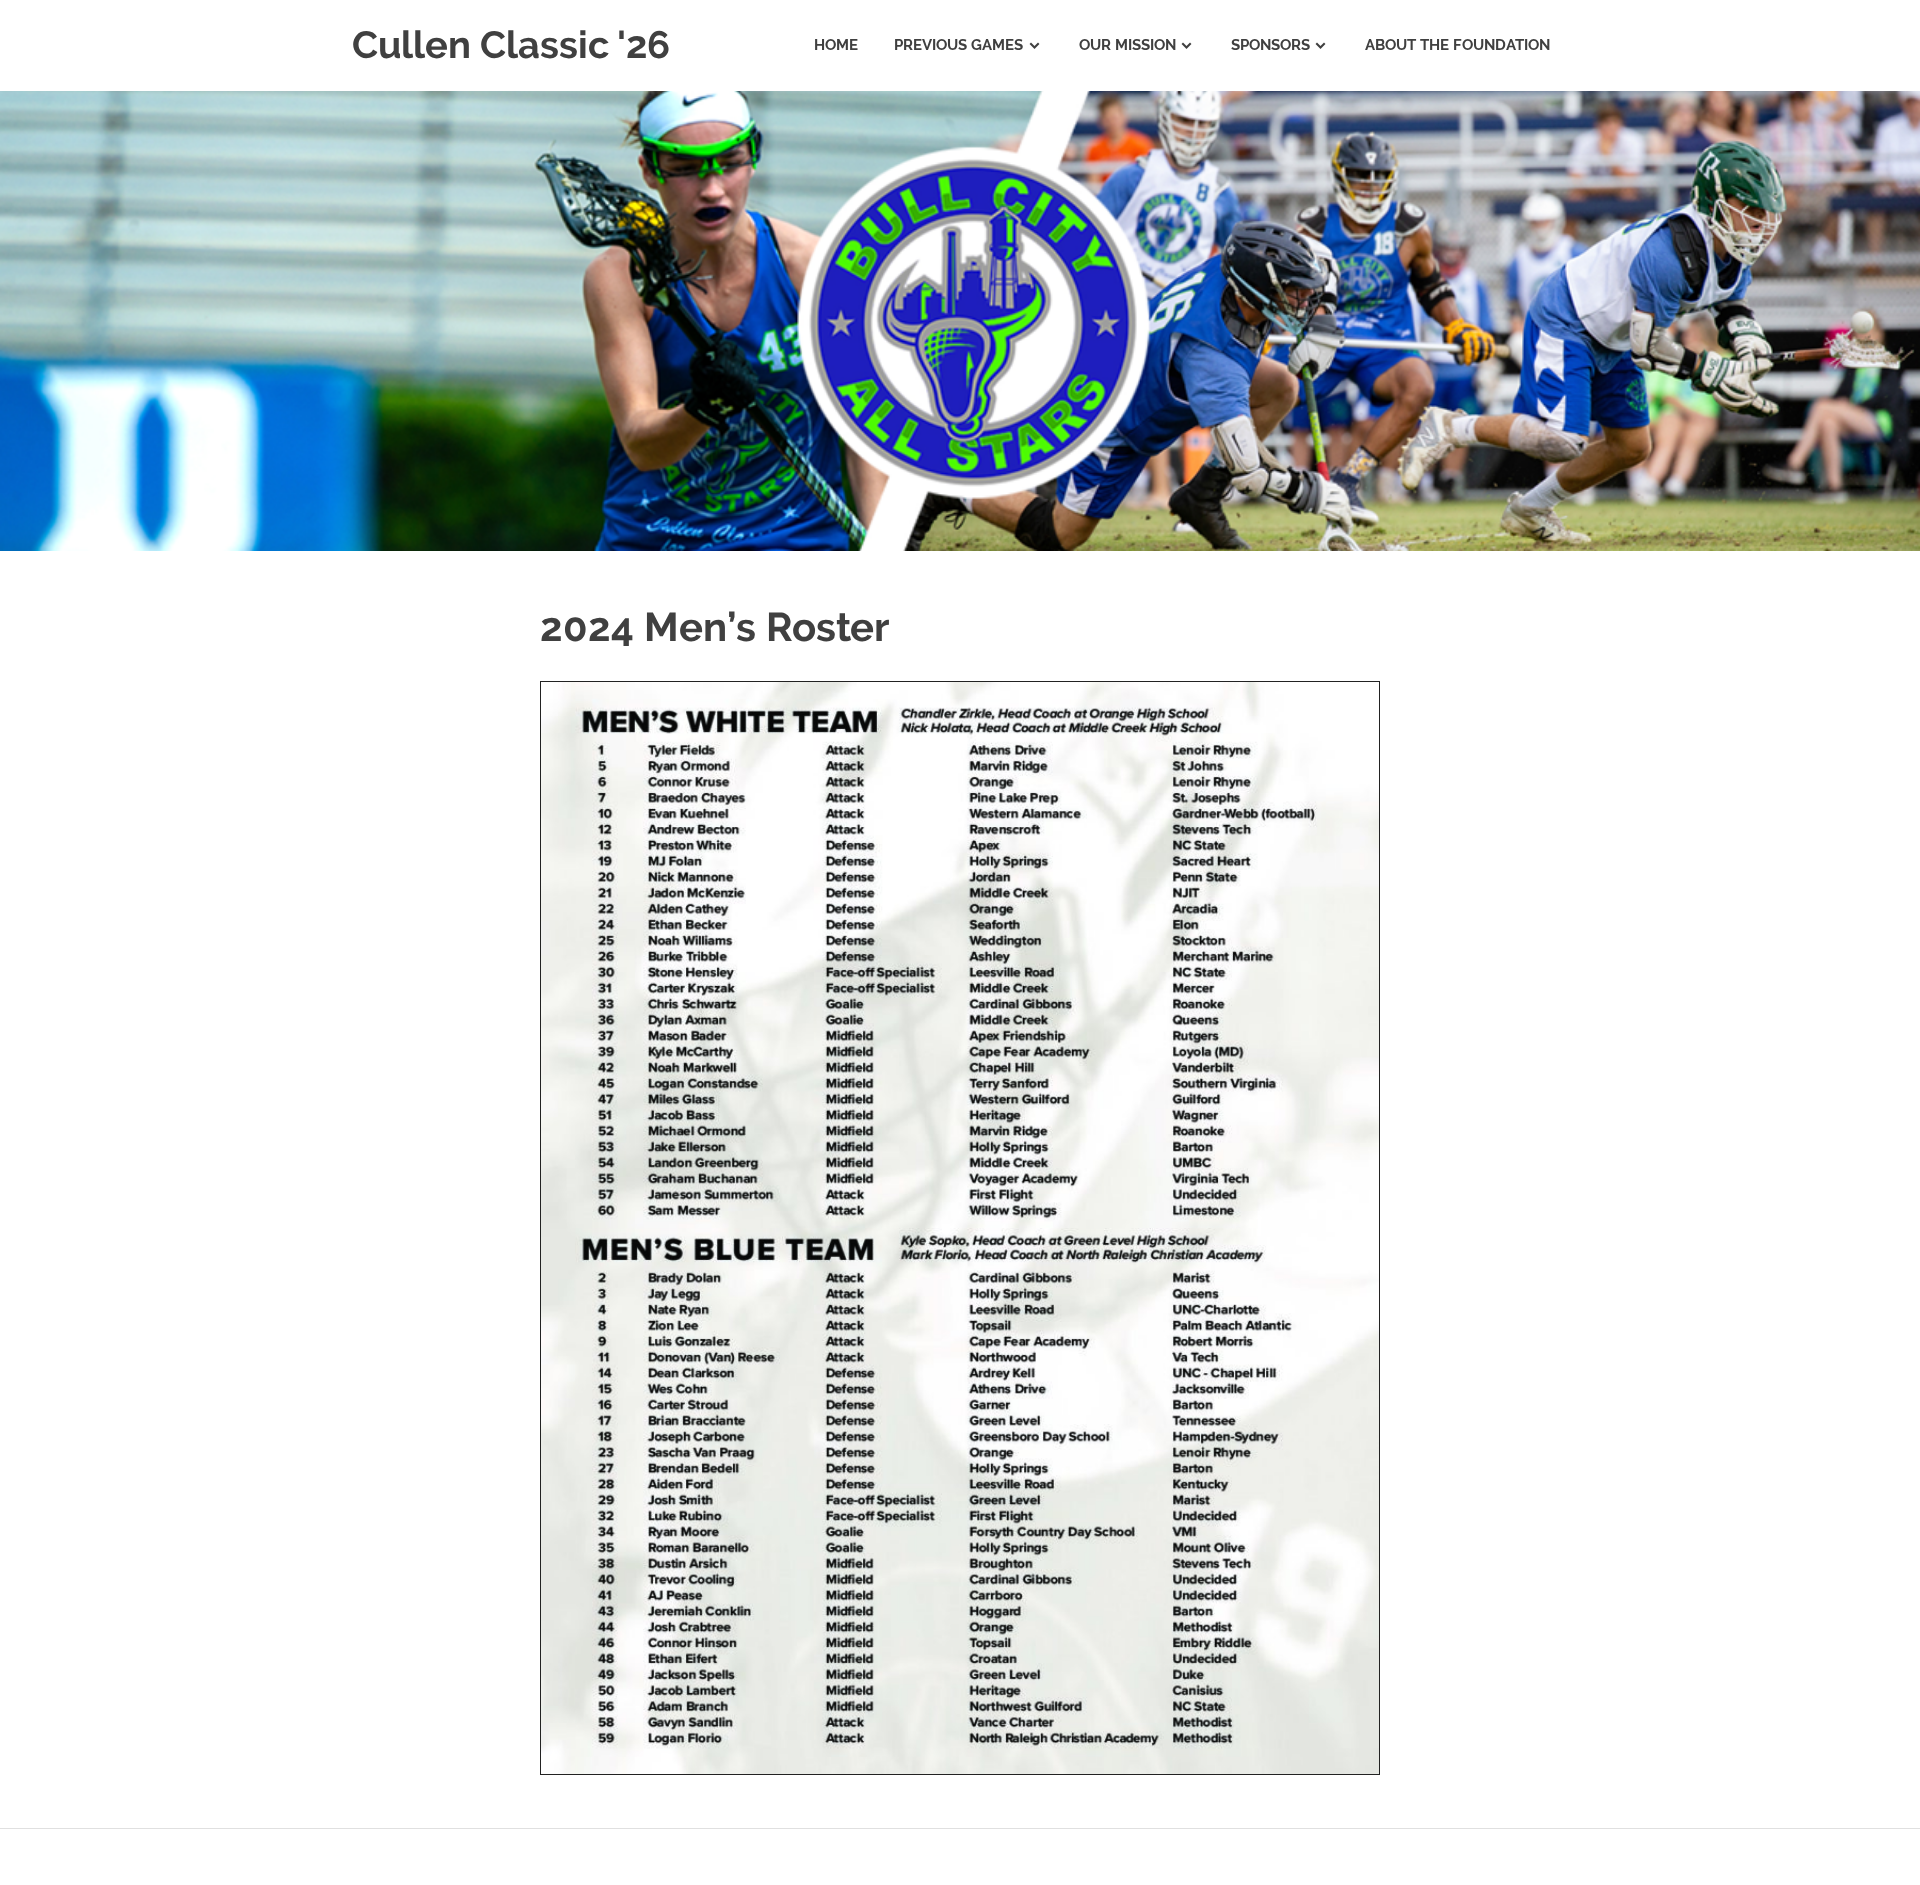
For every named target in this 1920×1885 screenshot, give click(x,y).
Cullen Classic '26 (511, 44)
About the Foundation (1457, 45)
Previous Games (958, 45)
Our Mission (1127, 45)
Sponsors (1270, 45)
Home (836, 45)
